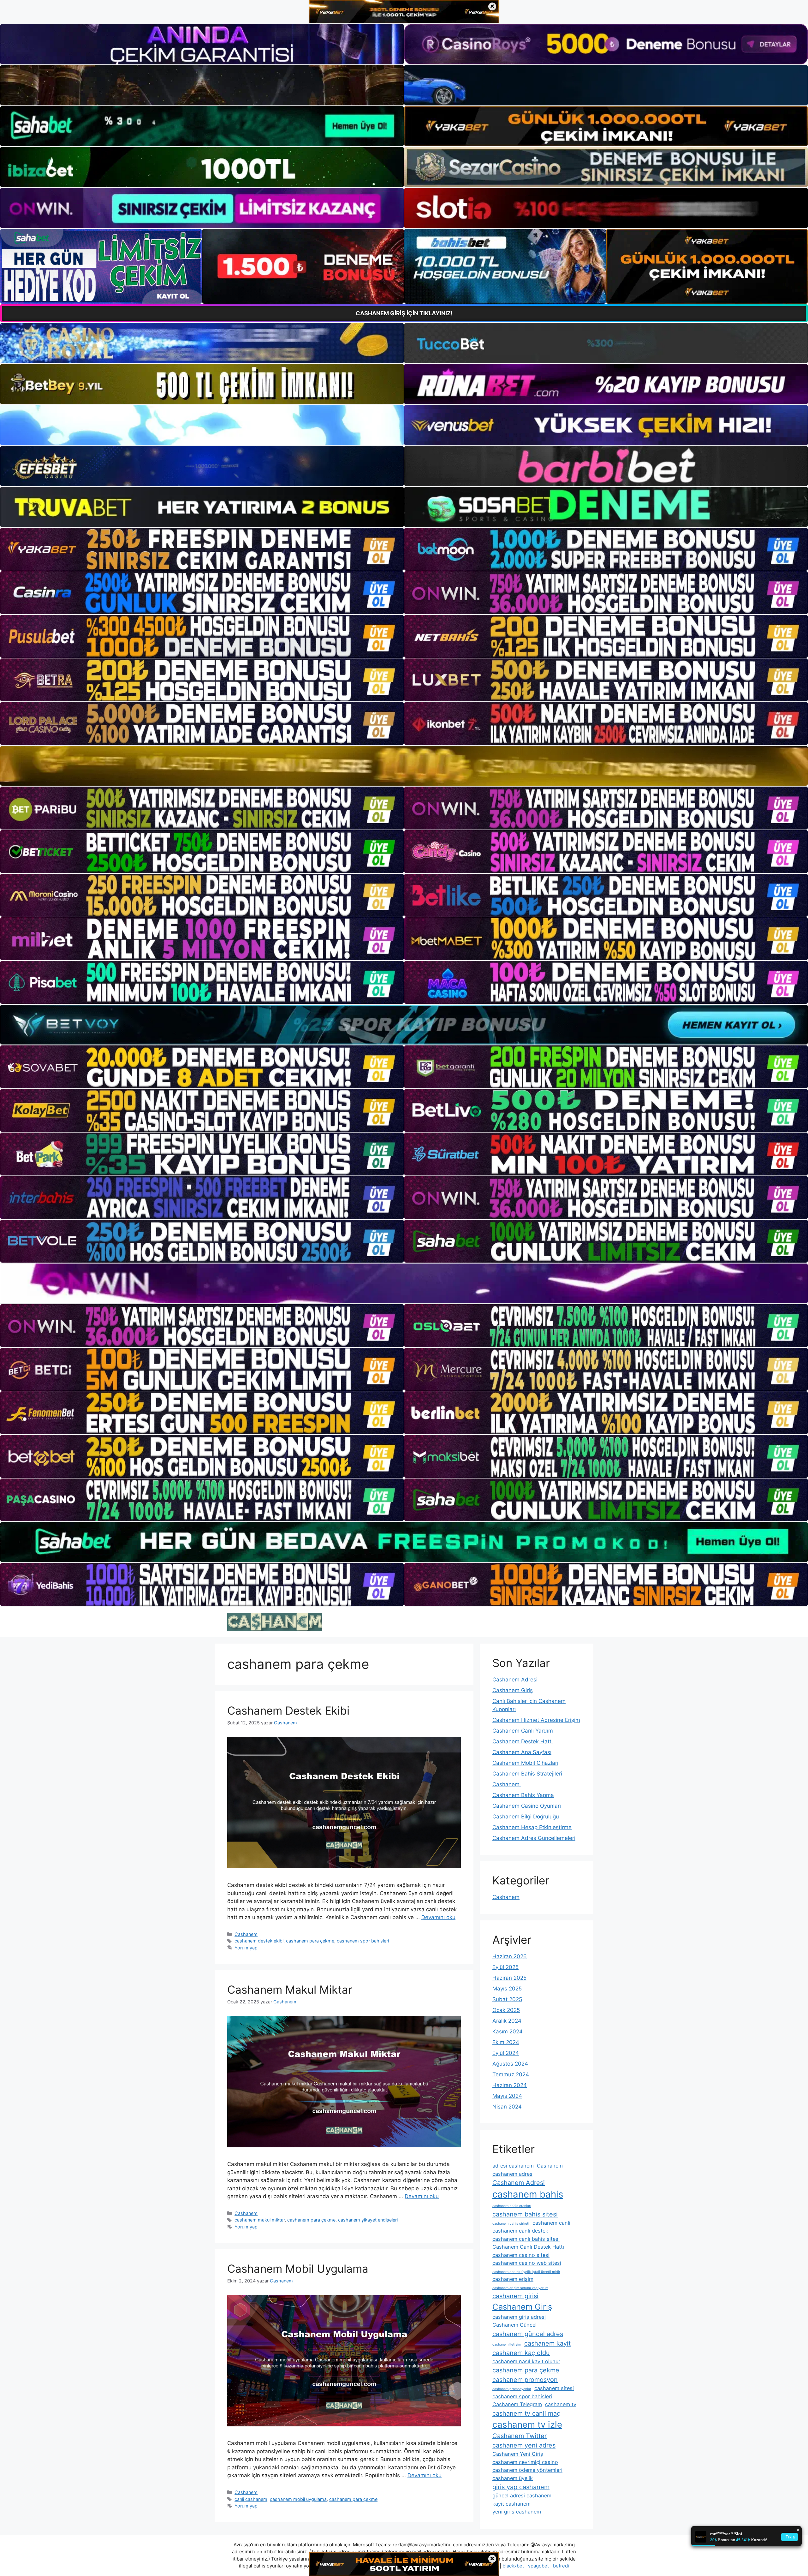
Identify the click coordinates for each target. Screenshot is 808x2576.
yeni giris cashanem (517, 2512)
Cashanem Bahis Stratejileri (527, 1774)
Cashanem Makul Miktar (290, 1990)
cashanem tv (561, 2404)
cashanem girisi (515, 2296)
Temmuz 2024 (511, 2074)
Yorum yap (246, 1948)
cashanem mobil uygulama (298, 2499)
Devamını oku (438, 1917)
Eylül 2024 (506, 2053)
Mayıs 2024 (507, 2096)
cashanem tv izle (527, 2424)
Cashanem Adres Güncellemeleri (534, 1838)
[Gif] (404, 766)
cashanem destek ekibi (259, 1941)
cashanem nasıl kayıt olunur (526, 2361)
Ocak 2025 (506, 2010)
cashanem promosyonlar (512, 2389)
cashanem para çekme (310, 1941)
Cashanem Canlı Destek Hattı (528, 2247)
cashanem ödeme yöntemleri (527, 2470)
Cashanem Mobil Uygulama (298, 2269)
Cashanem (246, 1934)
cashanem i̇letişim (507, 2344)
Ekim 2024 (506, 2042)
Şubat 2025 (507, 1999)
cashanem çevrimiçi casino (525, 2462)
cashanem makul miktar (260, 2220)
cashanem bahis (528, 2194)
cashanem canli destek (520, 2231)
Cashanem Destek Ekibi (288, 1710)
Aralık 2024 (507, 2021)
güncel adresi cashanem (522, 2496)
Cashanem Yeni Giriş (518, 2454)
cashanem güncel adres (528, 2334)
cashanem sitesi (554, 2388)
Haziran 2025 (509, 1978)
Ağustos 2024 (510, 2064)
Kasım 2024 (508, 2032)
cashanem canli (551, 2223)
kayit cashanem (511, 2504)
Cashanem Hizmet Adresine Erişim (536, 1720)
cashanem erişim (513, 2279)
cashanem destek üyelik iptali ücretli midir (526, 2272)
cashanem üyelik (513, 2478)
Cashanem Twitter (520, 2436)
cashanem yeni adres (524, 2445)
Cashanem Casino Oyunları (527, 1806)
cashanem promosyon (525, 2380)
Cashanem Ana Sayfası (522, 1752)
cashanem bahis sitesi (525, 2214)
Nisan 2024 (507, 2107)
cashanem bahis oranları (512, 2206)
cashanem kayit (547, 2343)
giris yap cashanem (521, 2487)
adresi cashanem (513, 2166)
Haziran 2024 (510, 2085)
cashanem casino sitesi (521, 2255)
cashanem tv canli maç (526, 2413)
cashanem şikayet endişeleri (368, 2220)
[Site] (202, 549)
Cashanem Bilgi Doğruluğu (526, 1817)
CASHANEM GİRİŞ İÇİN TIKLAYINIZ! (404, 313)
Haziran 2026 (510, 1956)
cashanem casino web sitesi (527, 2263)
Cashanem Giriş (513, 1690)
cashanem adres (512, 2174)
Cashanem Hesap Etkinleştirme (532, 1827)
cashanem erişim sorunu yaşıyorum (520, 2288)
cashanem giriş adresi (519, 2317)
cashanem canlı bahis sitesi (526, 2239)
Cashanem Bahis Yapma (523, 1795)
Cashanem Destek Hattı (523, 1741)
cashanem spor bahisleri (363, 1941)
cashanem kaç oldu (521, 2353)
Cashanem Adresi (515, 1680)
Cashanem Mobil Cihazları (525, 1763)
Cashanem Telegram (517, 2404)
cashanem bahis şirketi (511, 2224)
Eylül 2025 (505, 1967)
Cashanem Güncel (514, 2325)
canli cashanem (251, 2499)
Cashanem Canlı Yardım (523, 1731)
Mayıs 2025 (507, 1989)
